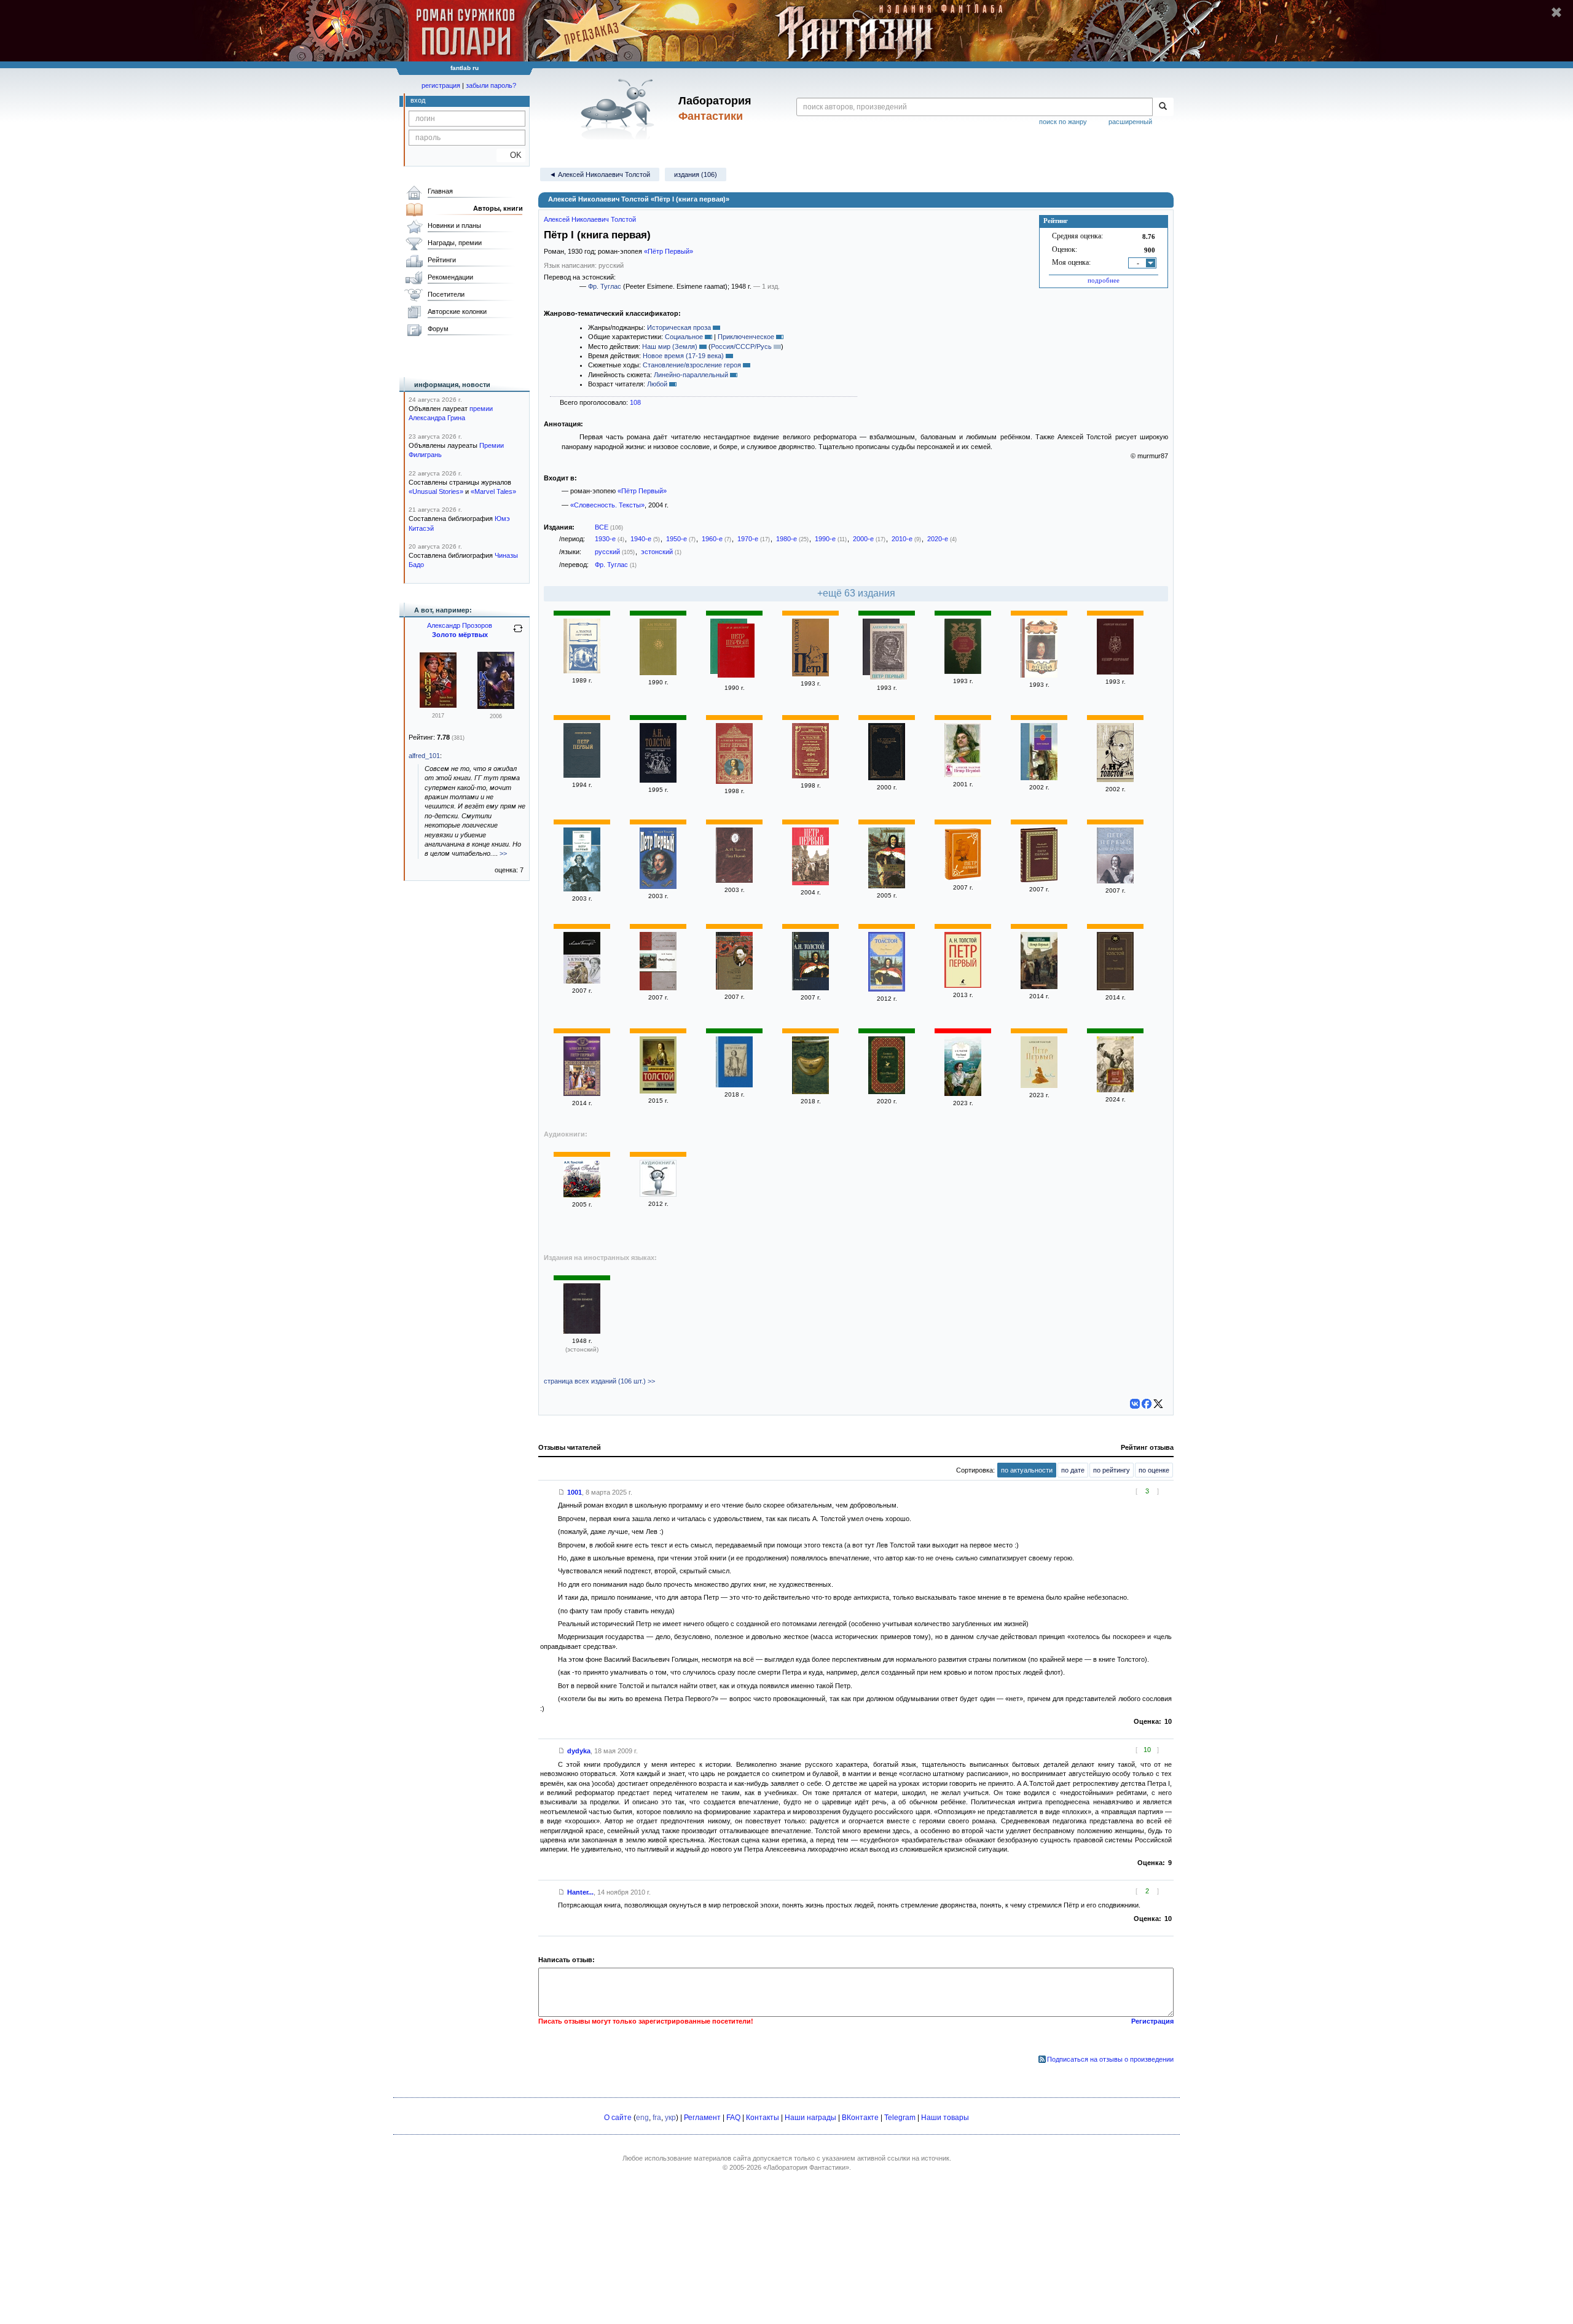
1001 (575, 1492)
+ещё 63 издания (856, 593)
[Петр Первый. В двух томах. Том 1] (1039, 675)
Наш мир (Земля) (670, 346)
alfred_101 (424, 756)
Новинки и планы (454, 225)
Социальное (684, 337)
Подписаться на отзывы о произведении (1110, 2059)
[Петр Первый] (736, 652)
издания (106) (696, 174)
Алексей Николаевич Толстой (590, 219)
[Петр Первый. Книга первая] (582, 1094)
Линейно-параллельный (691, 375)
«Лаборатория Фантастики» (806, 2167)
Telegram (900, 2118)
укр (670, 2118)
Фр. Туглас (605, 286)
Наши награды (810, 2118)
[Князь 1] (438, 705)
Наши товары (945, 2118)
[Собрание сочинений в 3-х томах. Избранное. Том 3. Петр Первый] (887, 778)
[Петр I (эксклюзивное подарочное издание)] (963, 878)
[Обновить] (518, 633)
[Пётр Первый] (1115, 988)
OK (511, 155)
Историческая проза (679, 327)
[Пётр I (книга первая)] (963, 1094)
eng (642, 2118)
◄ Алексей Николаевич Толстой (600, 174)
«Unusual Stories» (436, 491)
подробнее (1104, 280)
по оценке (1154, 1470)
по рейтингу (1112, 1470)
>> (503, 853)
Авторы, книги (498, 208)
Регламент (702, 2118)
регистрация (441, 85)
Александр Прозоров (460, 625)
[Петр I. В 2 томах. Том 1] (582, 889)
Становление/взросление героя (692, 365)
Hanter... (580, 1892)
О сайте (618, 2118)
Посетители (446, 294)
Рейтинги (442, 260)
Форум (438, 329)
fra (657, 2118)
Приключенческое (746, 337)
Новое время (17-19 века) (683, 356)
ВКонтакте (860, 2118)
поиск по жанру (1063, 122)
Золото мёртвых (460, 635)
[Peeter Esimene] (582, 1331)
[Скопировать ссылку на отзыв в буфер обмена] (562, 1492)
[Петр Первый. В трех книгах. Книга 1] (582, 671)
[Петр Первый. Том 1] (1115, 672)
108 (635, 402)
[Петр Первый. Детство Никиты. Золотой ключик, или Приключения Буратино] (810, 776)
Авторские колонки (457, 311)
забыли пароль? (491, 85)
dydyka (579, 1751)
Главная (440, 191)
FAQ (733, 2118)
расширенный (1130, 122)
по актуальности (1027, 1470)
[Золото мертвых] (496, 706)
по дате (1073, 1470)
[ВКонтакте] (1135, 1404)
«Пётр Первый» (669, 251)
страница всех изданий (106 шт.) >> (599, 1381)
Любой (657, 384)
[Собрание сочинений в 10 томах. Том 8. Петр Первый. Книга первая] (1115, 780)
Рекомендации (450, 277)
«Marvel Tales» (493, 491)
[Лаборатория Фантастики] (620, 109)
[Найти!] (1163, 107)
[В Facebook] (1147, 1404)
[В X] (1158, 1404)
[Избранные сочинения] (658, 673)
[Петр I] (810, 674)
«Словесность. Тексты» (607, 505)
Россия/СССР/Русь (741, 346)
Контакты (763, 2118)
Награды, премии (455, 243)
